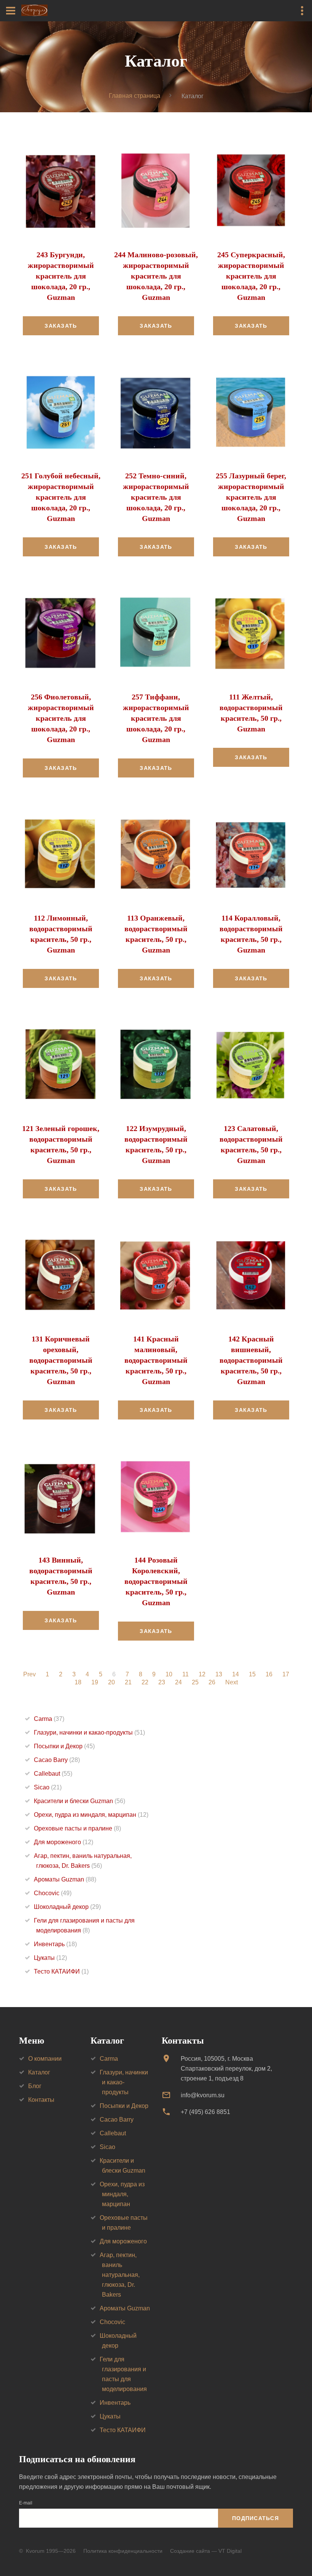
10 (169, 1674)
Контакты (41, 2100)
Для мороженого (64, 1842)
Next (232, 1682)
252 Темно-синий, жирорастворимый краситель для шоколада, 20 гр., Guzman (156, 497)
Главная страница (135, 96)
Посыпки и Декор (64, 1746)
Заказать (61, 326)
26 (212, 1682)
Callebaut (53, 1774)
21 (128, 1682)
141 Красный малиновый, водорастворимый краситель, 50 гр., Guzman (156, 1360)
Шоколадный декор (67, 1907)
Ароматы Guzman (65, 1879)
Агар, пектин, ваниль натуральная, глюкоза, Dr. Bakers (120, 2275)
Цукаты (50, 1958)
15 (252, 1674)
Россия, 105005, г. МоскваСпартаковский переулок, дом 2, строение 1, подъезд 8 (226, 2069)
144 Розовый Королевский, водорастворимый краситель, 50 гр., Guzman (156, 1581)
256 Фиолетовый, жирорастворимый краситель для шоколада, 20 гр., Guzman (61, 718)
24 (178, 1682)
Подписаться (255, 2518)
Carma (49, 1719)
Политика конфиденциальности (123, 2551)
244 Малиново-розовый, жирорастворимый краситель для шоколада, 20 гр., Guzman (156, 276)
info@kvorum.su (203, 2095)
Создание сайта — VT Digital (206, 2551)
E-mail (26, 2503)
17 (286, 1674)
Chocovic (53, 1893)
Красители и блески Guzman (80, 1801)
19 (95, 1682)
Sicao (48, 1787)
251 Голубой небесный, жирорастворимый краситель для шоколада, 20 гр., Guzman (61, 497)
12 (202, 1674)
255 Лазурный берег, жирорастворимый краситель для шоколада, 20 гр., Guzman (251, 497)
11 (185, 1674)
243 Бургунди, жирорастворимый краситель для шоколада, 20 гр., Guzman (61, 276)
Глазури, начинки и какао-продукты (89, 1732)
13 (219, 1674)
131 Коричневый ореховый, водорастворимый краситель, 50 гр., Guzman (61, 1360)
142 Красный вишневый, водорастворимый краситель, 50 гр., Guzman (251, 1360)
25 (195, 1682)
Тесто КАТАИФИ (61, 1971)
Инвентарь (55, 1944)
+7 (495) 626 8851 (205, 2112)
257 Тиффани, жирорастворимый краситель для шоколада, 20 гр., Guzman (156, 718)
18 (78, 1682)
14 (236, 1674)
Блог (35, 2086)
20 (111, 1682)
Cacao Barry (57, 1760)
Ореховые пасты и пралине (77, 1828)
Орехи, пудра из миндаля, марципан (91, 1815)
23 (162, 1682)
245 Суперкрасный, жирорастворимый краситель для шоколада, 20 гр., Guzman (251, 276)
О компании (45, 2059)
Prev (29, 1674)
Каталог (39, 2072)
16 (269, 1674)
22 (145, 1682)
